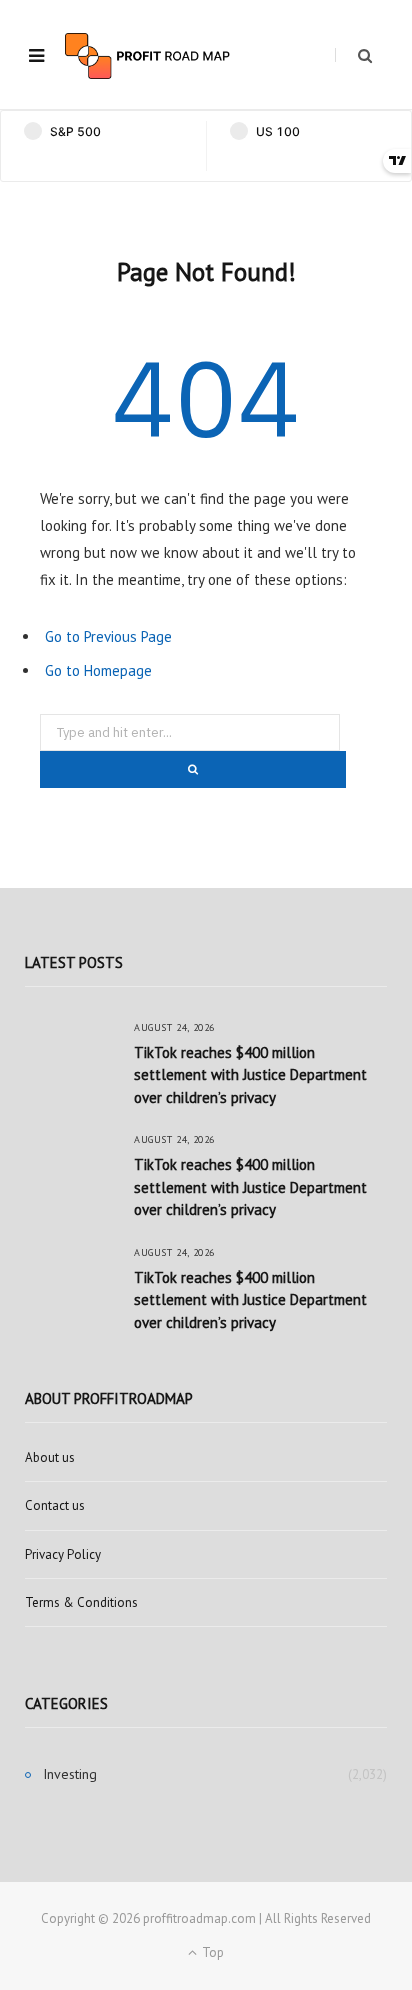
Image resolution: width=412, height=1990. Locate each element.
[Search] (353, 55)
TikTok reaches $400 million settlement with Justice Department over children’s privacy (250, 1075)
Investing (70, 1774)
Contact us (55, 1505)
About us (50, 1457)
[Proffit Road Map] (147, 56)
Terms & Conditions (81, 1602)
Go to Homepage (98, 670)
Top (211, 1952)
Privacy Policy (63, 1554)
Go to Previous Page (108, 636)
